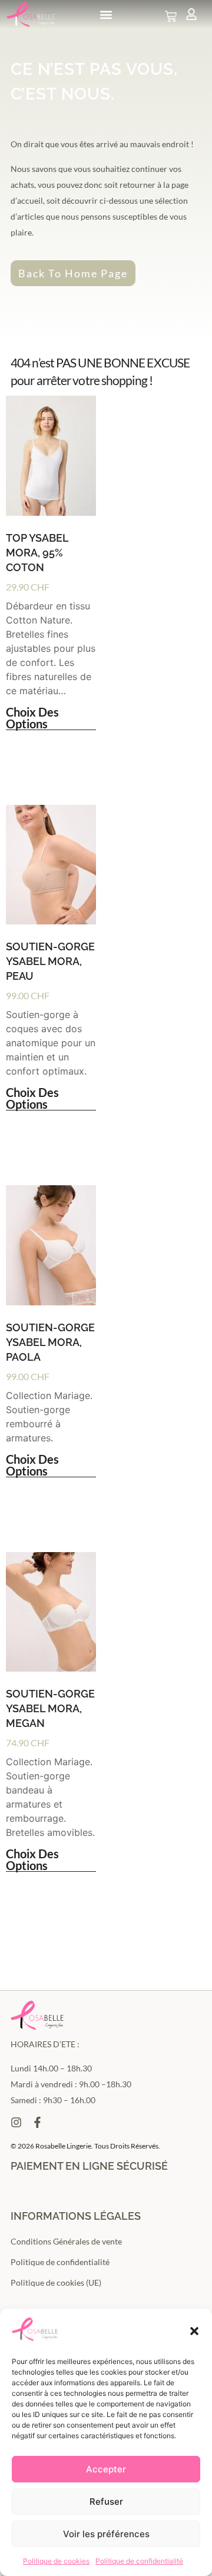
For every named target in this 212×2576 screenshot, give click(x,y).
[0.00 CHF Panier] (171, 16)
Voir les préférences (106, 2534)
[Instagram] (16, 2122)
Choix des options (32, 718)
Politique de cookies (56, 2561)
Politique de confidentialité (139, 2561)
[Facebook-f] (37, 2122)
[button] (194, 2331)
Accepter (106, 2469)
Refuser (106, 2502)
